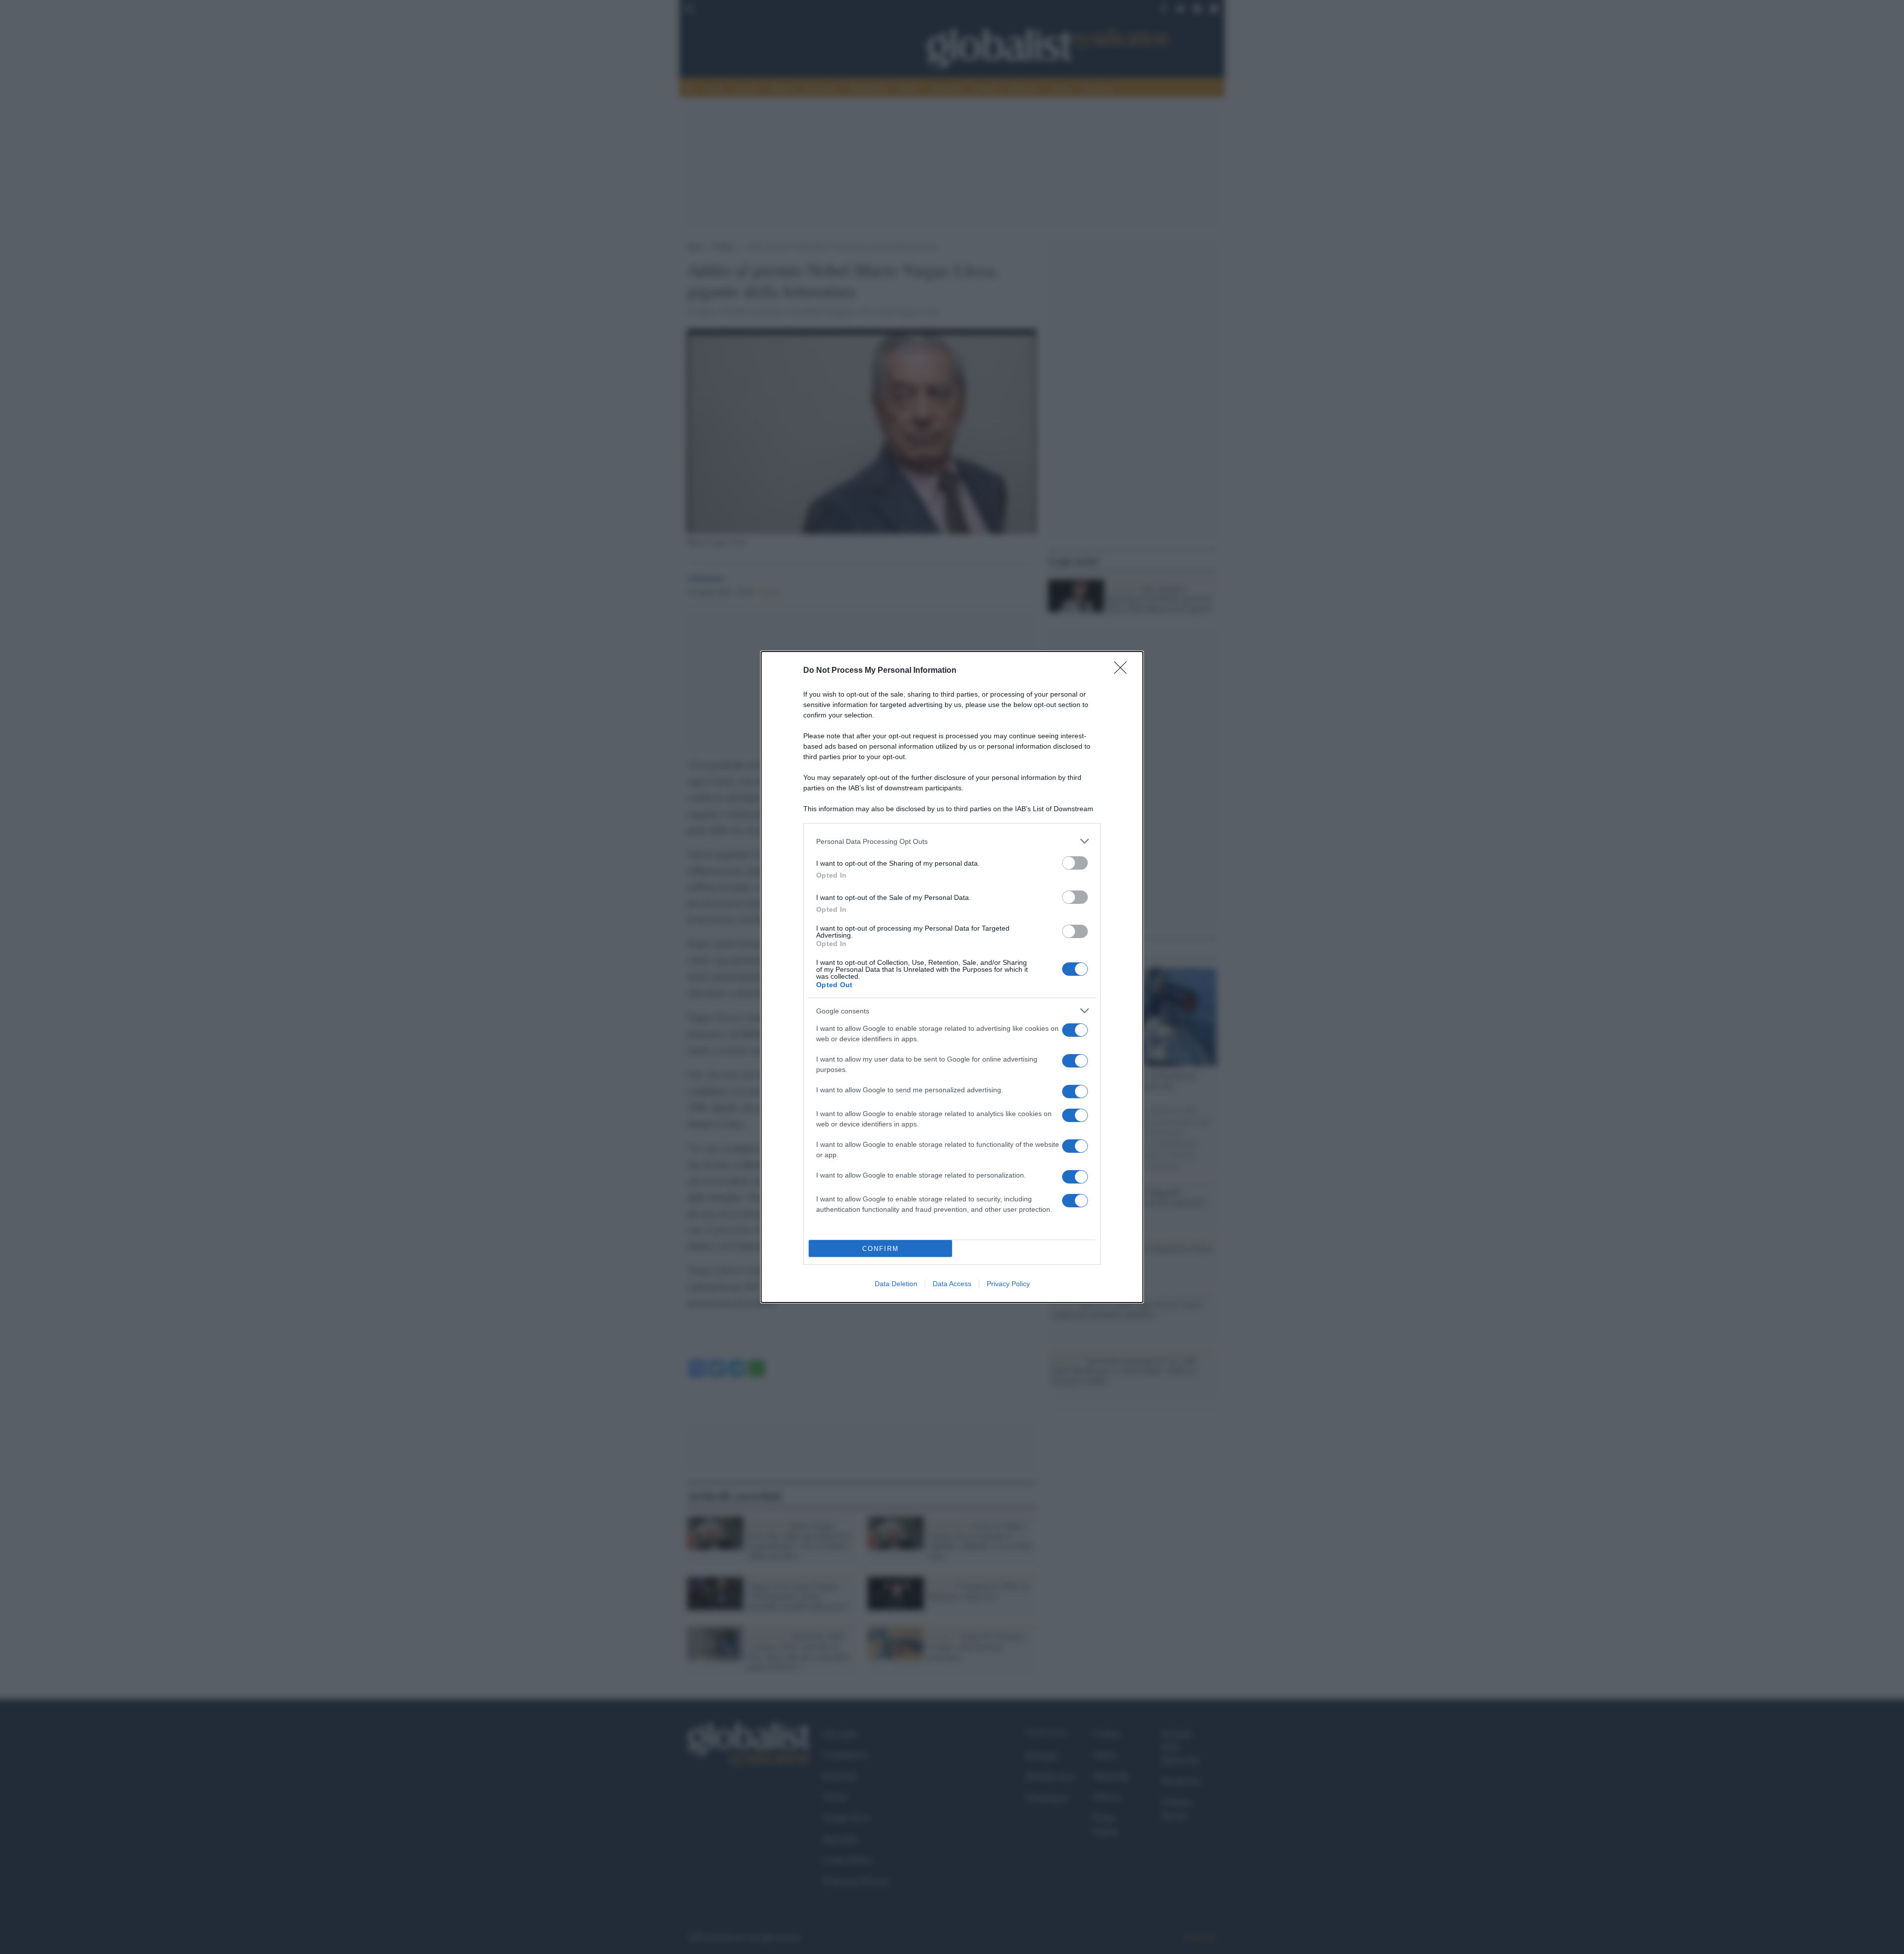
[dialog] (952, 977)
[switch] (1075, 863)
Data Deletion (896, 1284)
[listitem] (952, 841)
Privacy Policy (1008, 1284)
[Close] (1124, 671)
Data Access (952, 1284)
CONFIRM (881, 1249)
